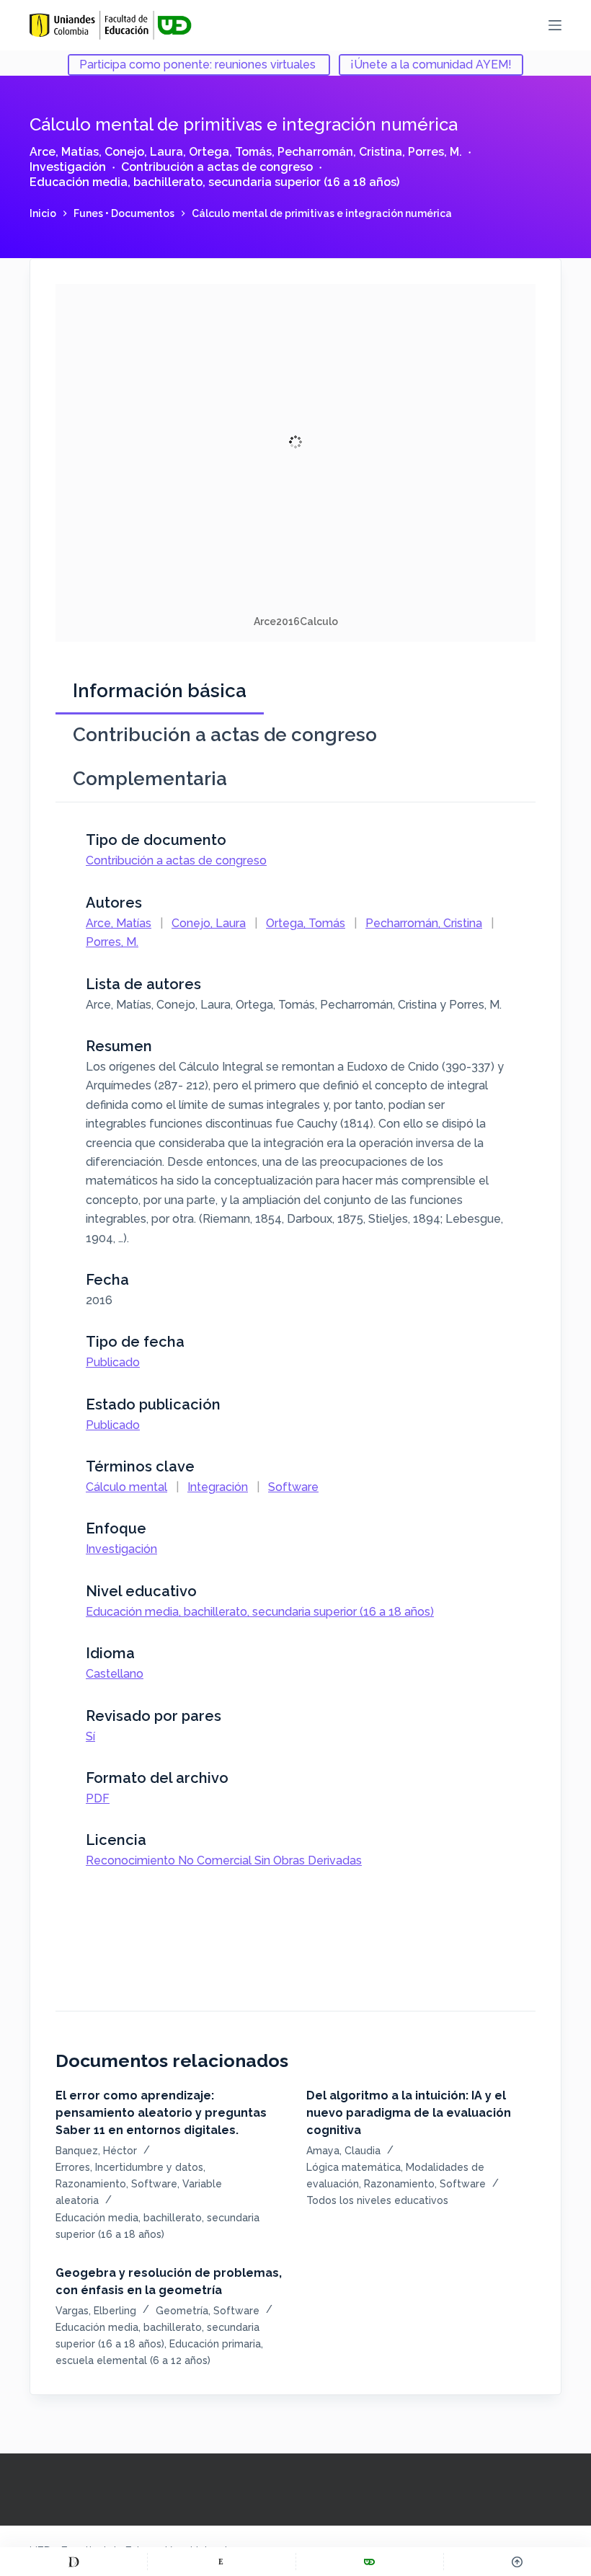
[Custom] (74, 2562)
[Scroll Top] (517, 2562)
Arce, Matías (64, 152)
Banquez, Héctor (96, 2151)
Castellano (115, 1674)
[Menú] (555, 25)
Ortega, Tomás (230, 152)
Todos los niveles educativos (377, 2200)
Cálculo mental (126, 1487)
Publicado (113, 1362)
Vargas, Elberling (96, 2311)
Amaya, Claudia (343, 2151)
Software (293, 1487)
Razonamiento (91, 2184)
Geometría (182, 2311)
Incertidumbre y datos (149, 2167)
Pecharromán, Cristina (340, 152)
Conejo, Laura (144, 152)
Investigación (68, 167)
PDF (98, 1798)
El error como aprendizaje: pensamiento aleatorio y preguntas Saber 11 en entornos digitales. (161, 2113)
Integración (218, 1487)
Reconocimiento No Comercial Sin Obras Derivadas (224, 1860)
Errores (73, 2167)
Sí (90, 1736)
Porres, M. (435, 152)
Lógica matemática (354, 2167)
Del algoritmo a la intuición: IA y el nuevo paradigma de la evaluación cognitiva (409, 2113)
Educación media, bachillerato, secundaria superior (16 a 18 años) (214, 182)
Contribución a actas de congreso (217, 167)
